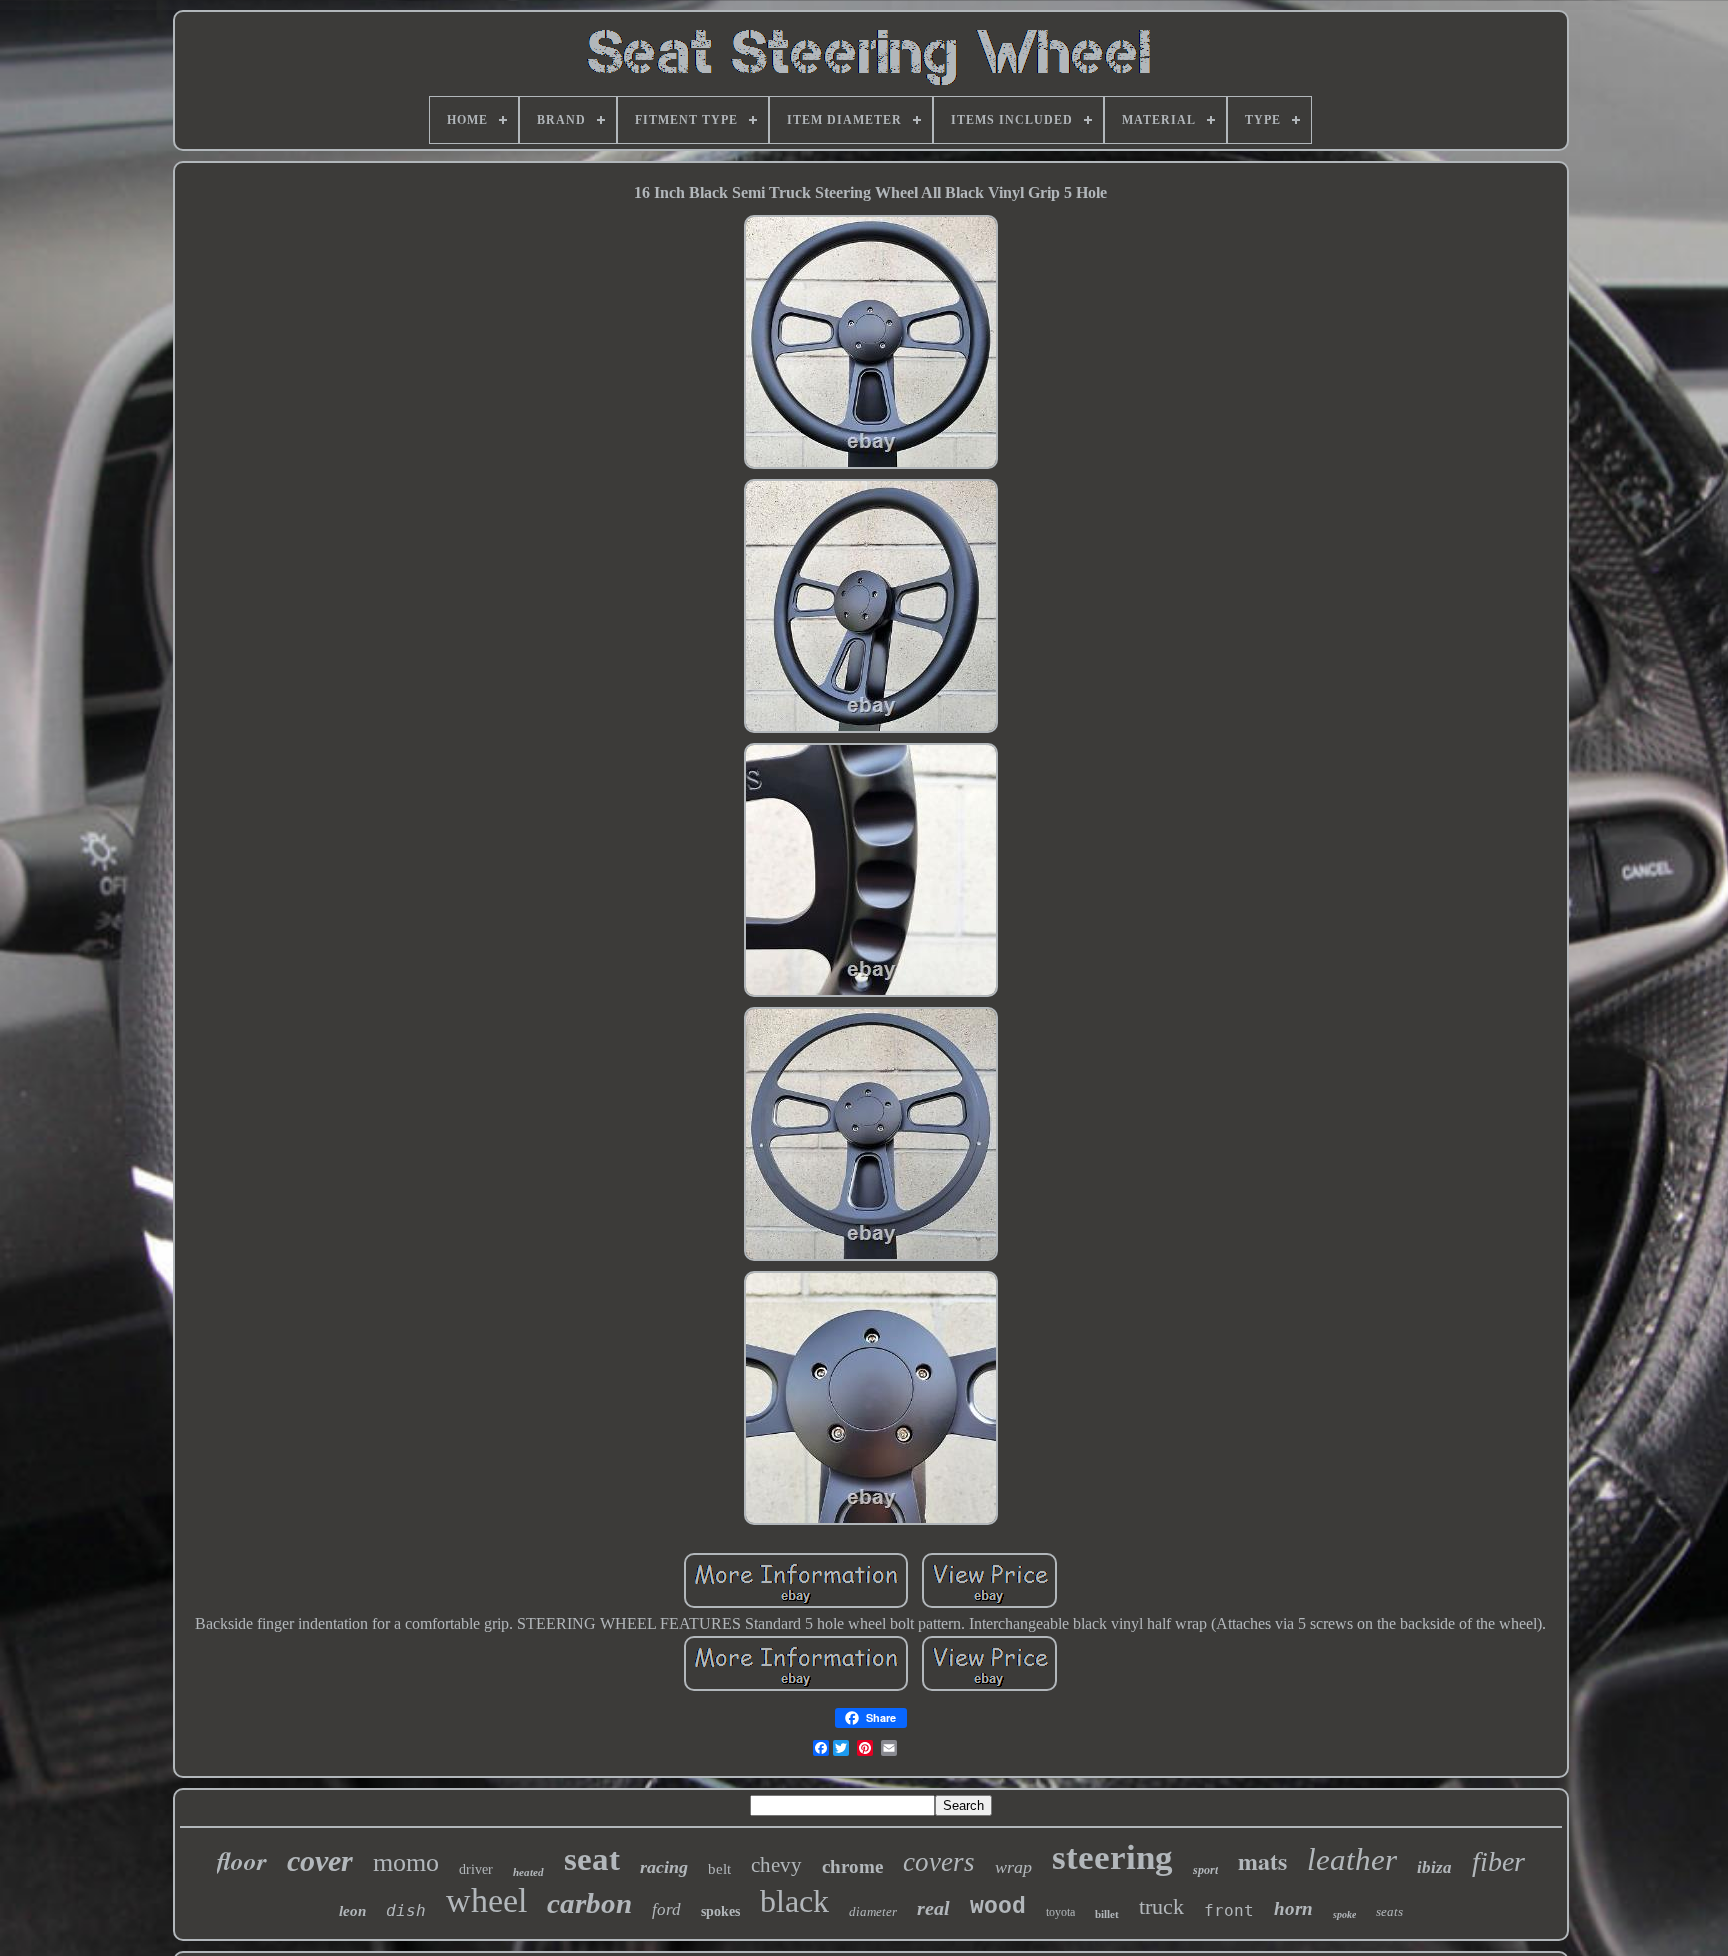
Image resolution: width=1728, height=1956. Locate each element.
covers (939, 1862)
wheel (486, 1900)
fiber (1498, 1861)
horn (1293, 1908)
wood (998, 1907)
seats (1389, 1911)
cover (320, 1860)
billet (1107, 1914)
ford (666, 1909)
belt (719, 1869)
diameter (873, 1911)
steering (1112, 1857)
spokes (720, 1911)
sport (1205, 1870)
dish (406, 1910)
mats (1262, 1860)
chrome (852, 1866)
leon (352, 1911)
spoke (1344, 1914)
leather (1352, 1859)
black (794, 1901)
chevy (776, 1865)
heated (528, 1872)
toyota (1060, 1912)
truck (1161, 1906)
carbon (589, 1903)
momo (406, 1862)
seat (592, 1859)
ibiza (1434, 1867)
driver (476, 1869)
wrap (1013, 1867)
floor (242, 1860)
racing (664, 1867)
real (933, 1908)
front (1229, 1910)
